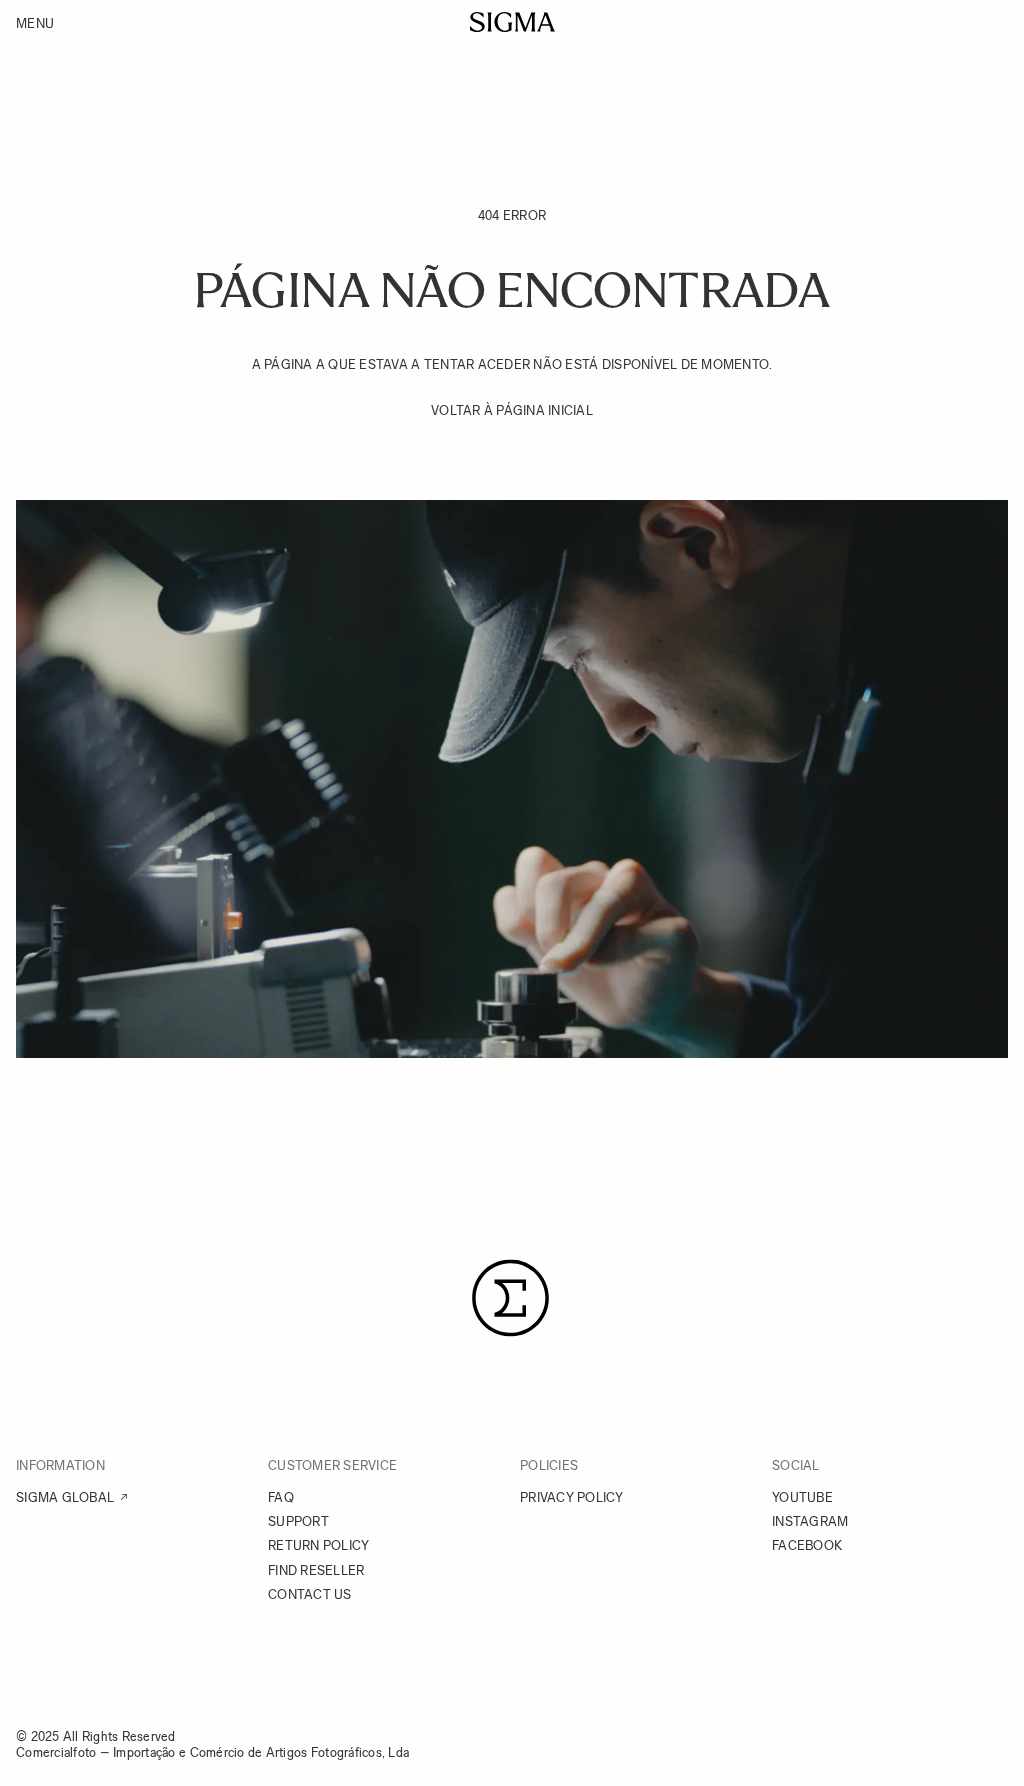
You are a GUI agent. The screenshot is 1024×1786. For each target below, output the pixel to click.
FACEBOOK (807, 1545)
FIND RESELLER (316, 1570)
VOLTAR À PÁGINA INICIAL (512, 410)
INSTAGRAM (810, 1521)
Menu (35, 23)
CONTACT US (310, 1594)
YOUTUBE (802, 1497)
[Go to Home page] (512, 22)
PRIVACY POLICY (572, 1497)
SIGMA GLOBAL (65, 1497)
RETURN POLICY (318, 1545)
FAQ (281, 1497)
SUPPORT (298, 1521)
